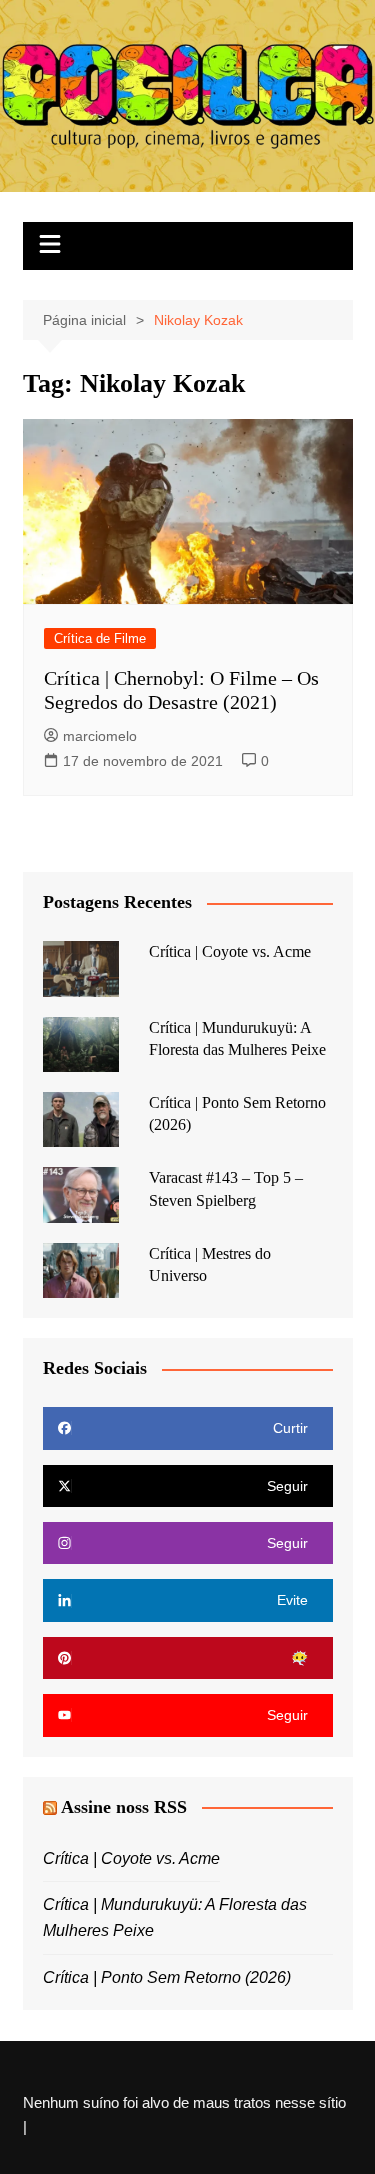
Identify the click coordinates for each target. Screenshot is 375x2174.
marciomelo (100, 736)
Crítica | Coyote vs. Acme (230, 951)
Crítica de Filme (100, 638)
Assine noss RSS (124, 1807)
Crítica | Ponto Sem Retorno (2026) (167, 1977)
